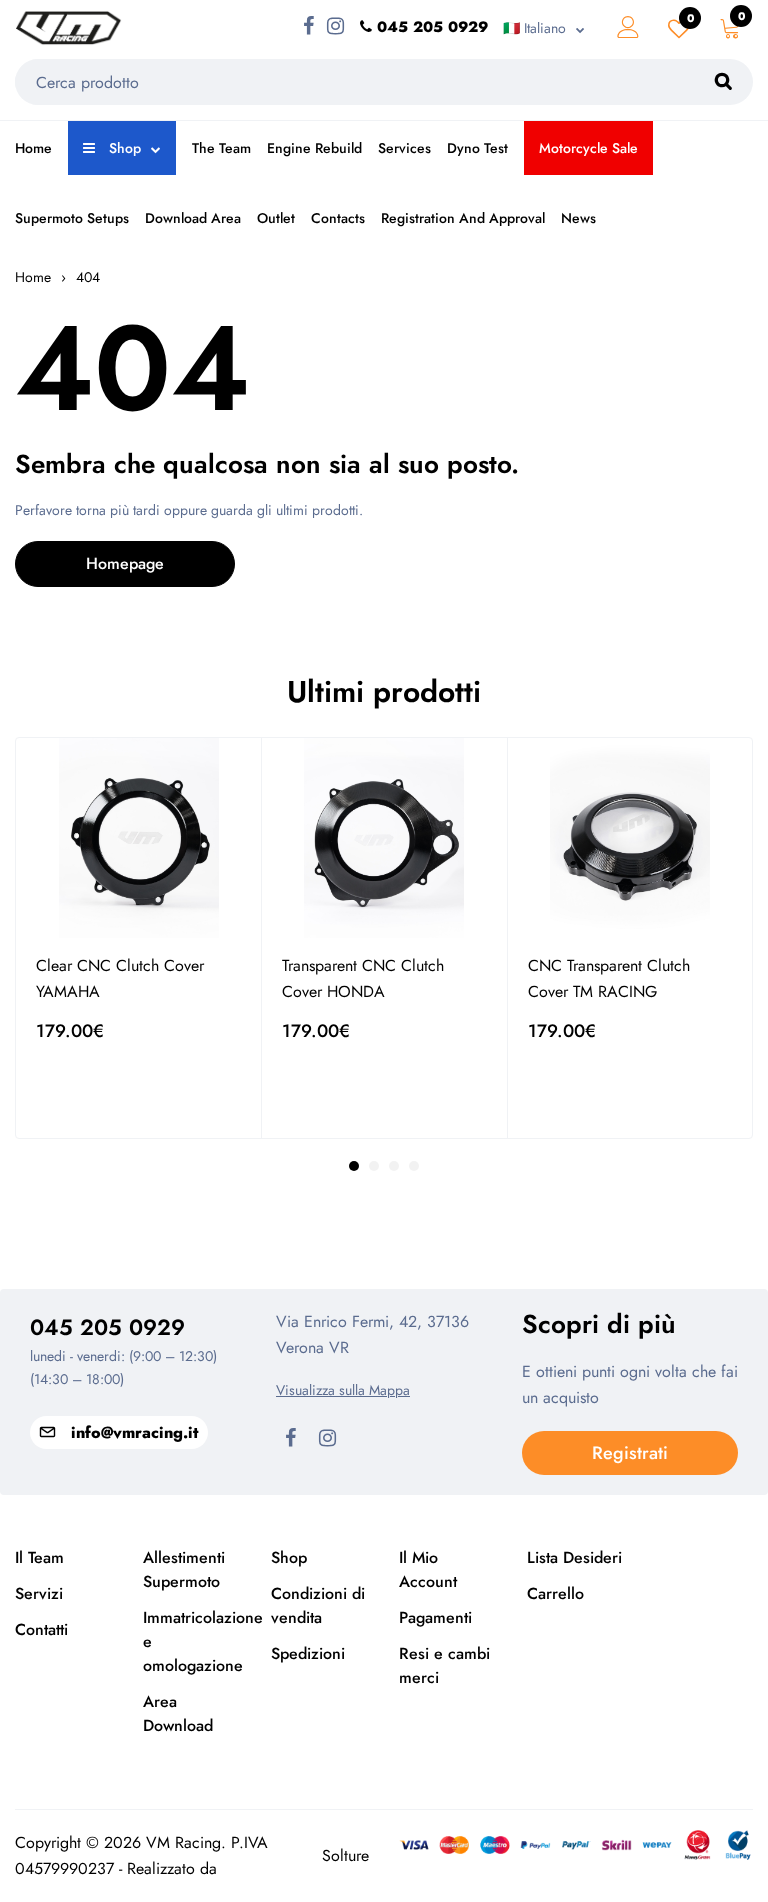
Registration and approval (463, 218)
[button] (354, 1166)
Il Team (39, 1557)
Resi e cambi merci (444, 1665)
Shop (123, 148)
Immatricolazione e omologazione (192, 1641)
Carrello (555, 1593)
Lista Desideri (574, 1557)
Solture (345, 1855)
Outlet (276, 218)
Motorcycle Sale (588, 148)
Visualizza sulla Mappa (343, 1390)
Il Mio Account (428, 1569)
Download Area (193, 218)
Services (404, 148)
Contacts (338, 218)
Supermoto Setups (72, 218)
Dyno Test (477, 148)
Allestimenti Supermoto (184, 1569)
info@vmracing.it (134, 1432)
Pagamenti (435, 1617)
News (578, 218)
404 (88, 277)
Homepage (125, 563)
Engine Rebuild (314, 148)
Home (33, 148)
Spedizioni (308, 1653)
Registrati (630, 1453)
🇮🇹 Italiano (534, 28)
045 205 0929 (107, 1327)
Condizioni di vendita (318, 1605)
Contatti (41, 1629)
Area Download (178, 1713)
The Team (221, 148)
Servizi (39, 1593)
